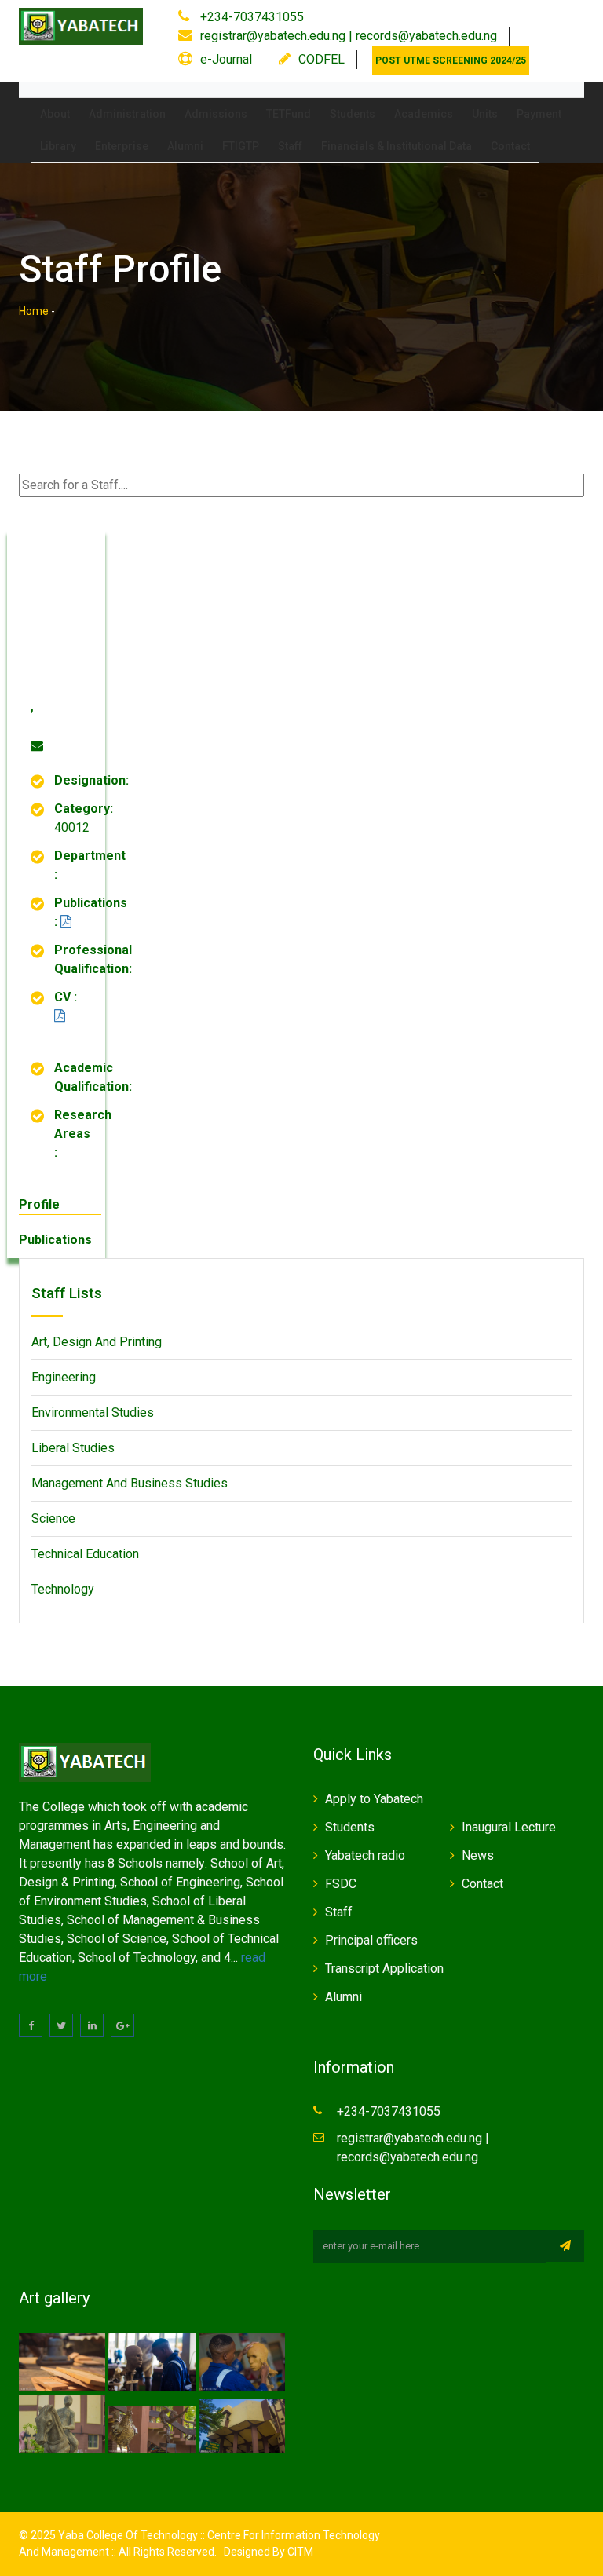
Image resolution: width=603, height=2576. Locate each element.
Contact (510, 146)
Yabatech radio (365, 1855)
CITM (299, 2552)
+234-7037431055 (250, 17)
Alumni (185, 146)
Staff (290, 146)
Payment (539, 114)
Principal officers (371, 1940)
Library (58, 146)
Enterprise (122, 146)
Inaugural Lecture (509, 1827)
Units (485, 114)
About (55, 114)
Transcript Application (384, 1969)
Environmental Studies (93, 1412)
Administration (127, 114)
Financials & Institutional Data (397, 146)
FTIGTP (241, 146)
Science (53, 1519)
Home (34, 311)
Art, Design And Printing (97, 1342)
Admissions (216, 114)
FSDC (341, 1884)
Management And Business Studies (130, 1483)
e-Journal (226, 59)
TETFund (289, 114)
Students (353, 114)
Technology (63, 1589)
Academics (424, 114)
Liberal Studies (73, 1448)
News (478, 1855)
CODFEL (322, 59)
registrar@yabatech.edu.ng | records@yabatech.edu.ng (349, 36)
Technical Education (85, 1554)
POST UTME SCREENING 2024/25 (451, 60)
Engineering (64, 1377)
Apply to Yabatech (374, 1799)
